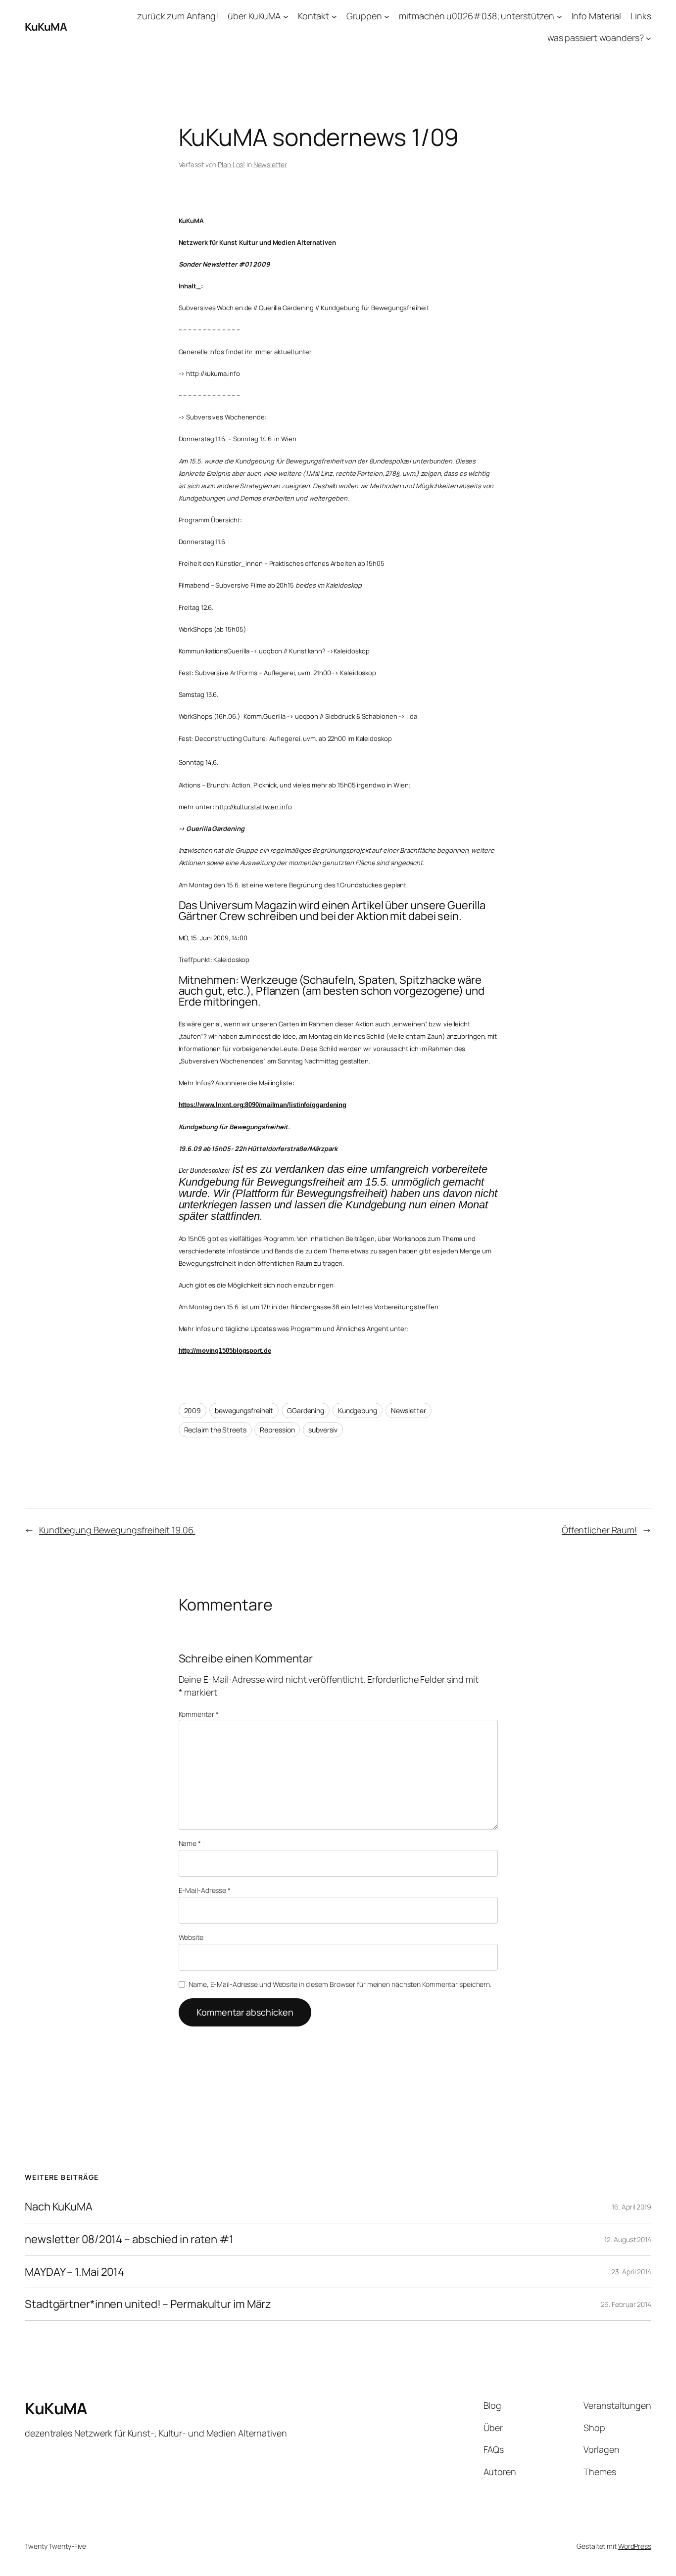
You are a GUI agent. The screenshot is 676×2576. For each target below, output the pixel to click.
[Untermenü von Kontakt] (334, 16)
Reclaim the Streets (215, 1430)
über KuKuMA (254, 16)
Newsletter (270, 164)
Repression (277, 1430)
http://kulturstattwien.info (253, 807)
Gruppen (364, 16)
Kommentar (199, 1714)
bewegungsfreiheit (244, 1410)
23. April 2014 (631, 2272)
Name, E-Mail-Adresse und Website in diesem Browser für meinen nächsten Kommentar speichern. (340, 1984)
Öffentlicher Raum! (599, 1530)
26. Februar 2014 (626, 2304)
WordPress (635, 2546)
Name (190, 1843)
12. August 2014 (628, 2239)
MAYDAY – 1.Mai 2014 (74, 2272)
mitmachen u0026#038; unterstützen (477, 16)
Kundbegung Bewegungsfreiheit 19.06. (117, 1530)
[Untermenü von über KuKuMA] (286, 16)
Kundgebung (358, 1410)
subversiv (323, 1430)
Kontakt (314, 16)
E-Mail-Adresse (205, 1890)
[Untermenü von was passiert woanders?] (649, 38)
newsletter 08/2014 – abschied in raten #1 (129, 2239)
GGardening (306, 1410)
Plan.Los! (231, 164)
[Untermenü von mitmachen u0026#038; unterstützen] (559, 16)
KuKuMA (46, 27)
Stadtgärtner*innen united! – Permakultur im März (148, 2304)
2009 (193, 1410)
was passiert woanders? (596, 38)
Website (191, 1937)
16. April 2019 (631, 2207)
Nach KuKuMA (59, 2207)
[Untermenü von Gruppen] (387, 16)
